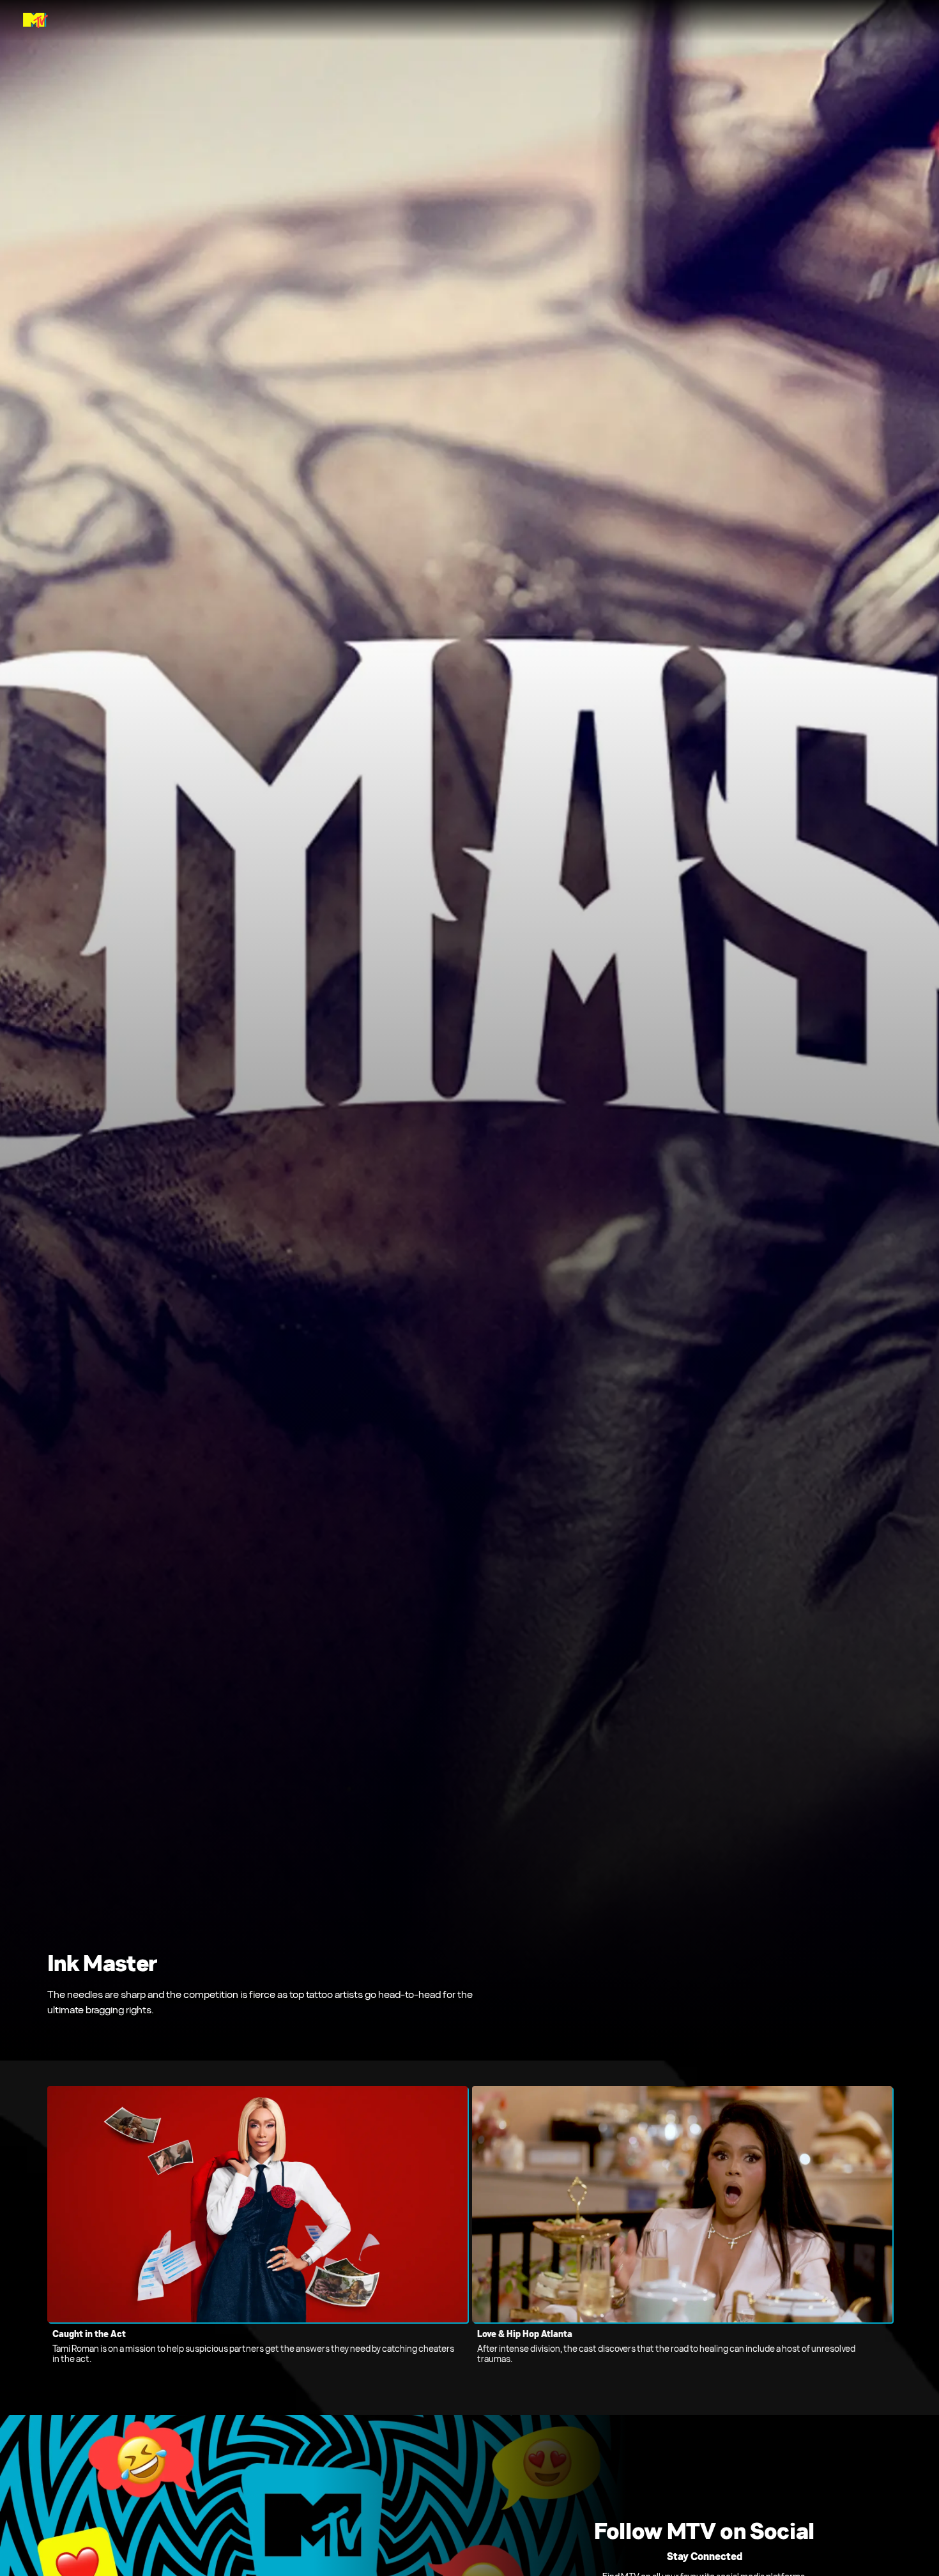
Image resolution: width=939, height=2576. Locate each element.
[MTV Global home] (35, 20)
